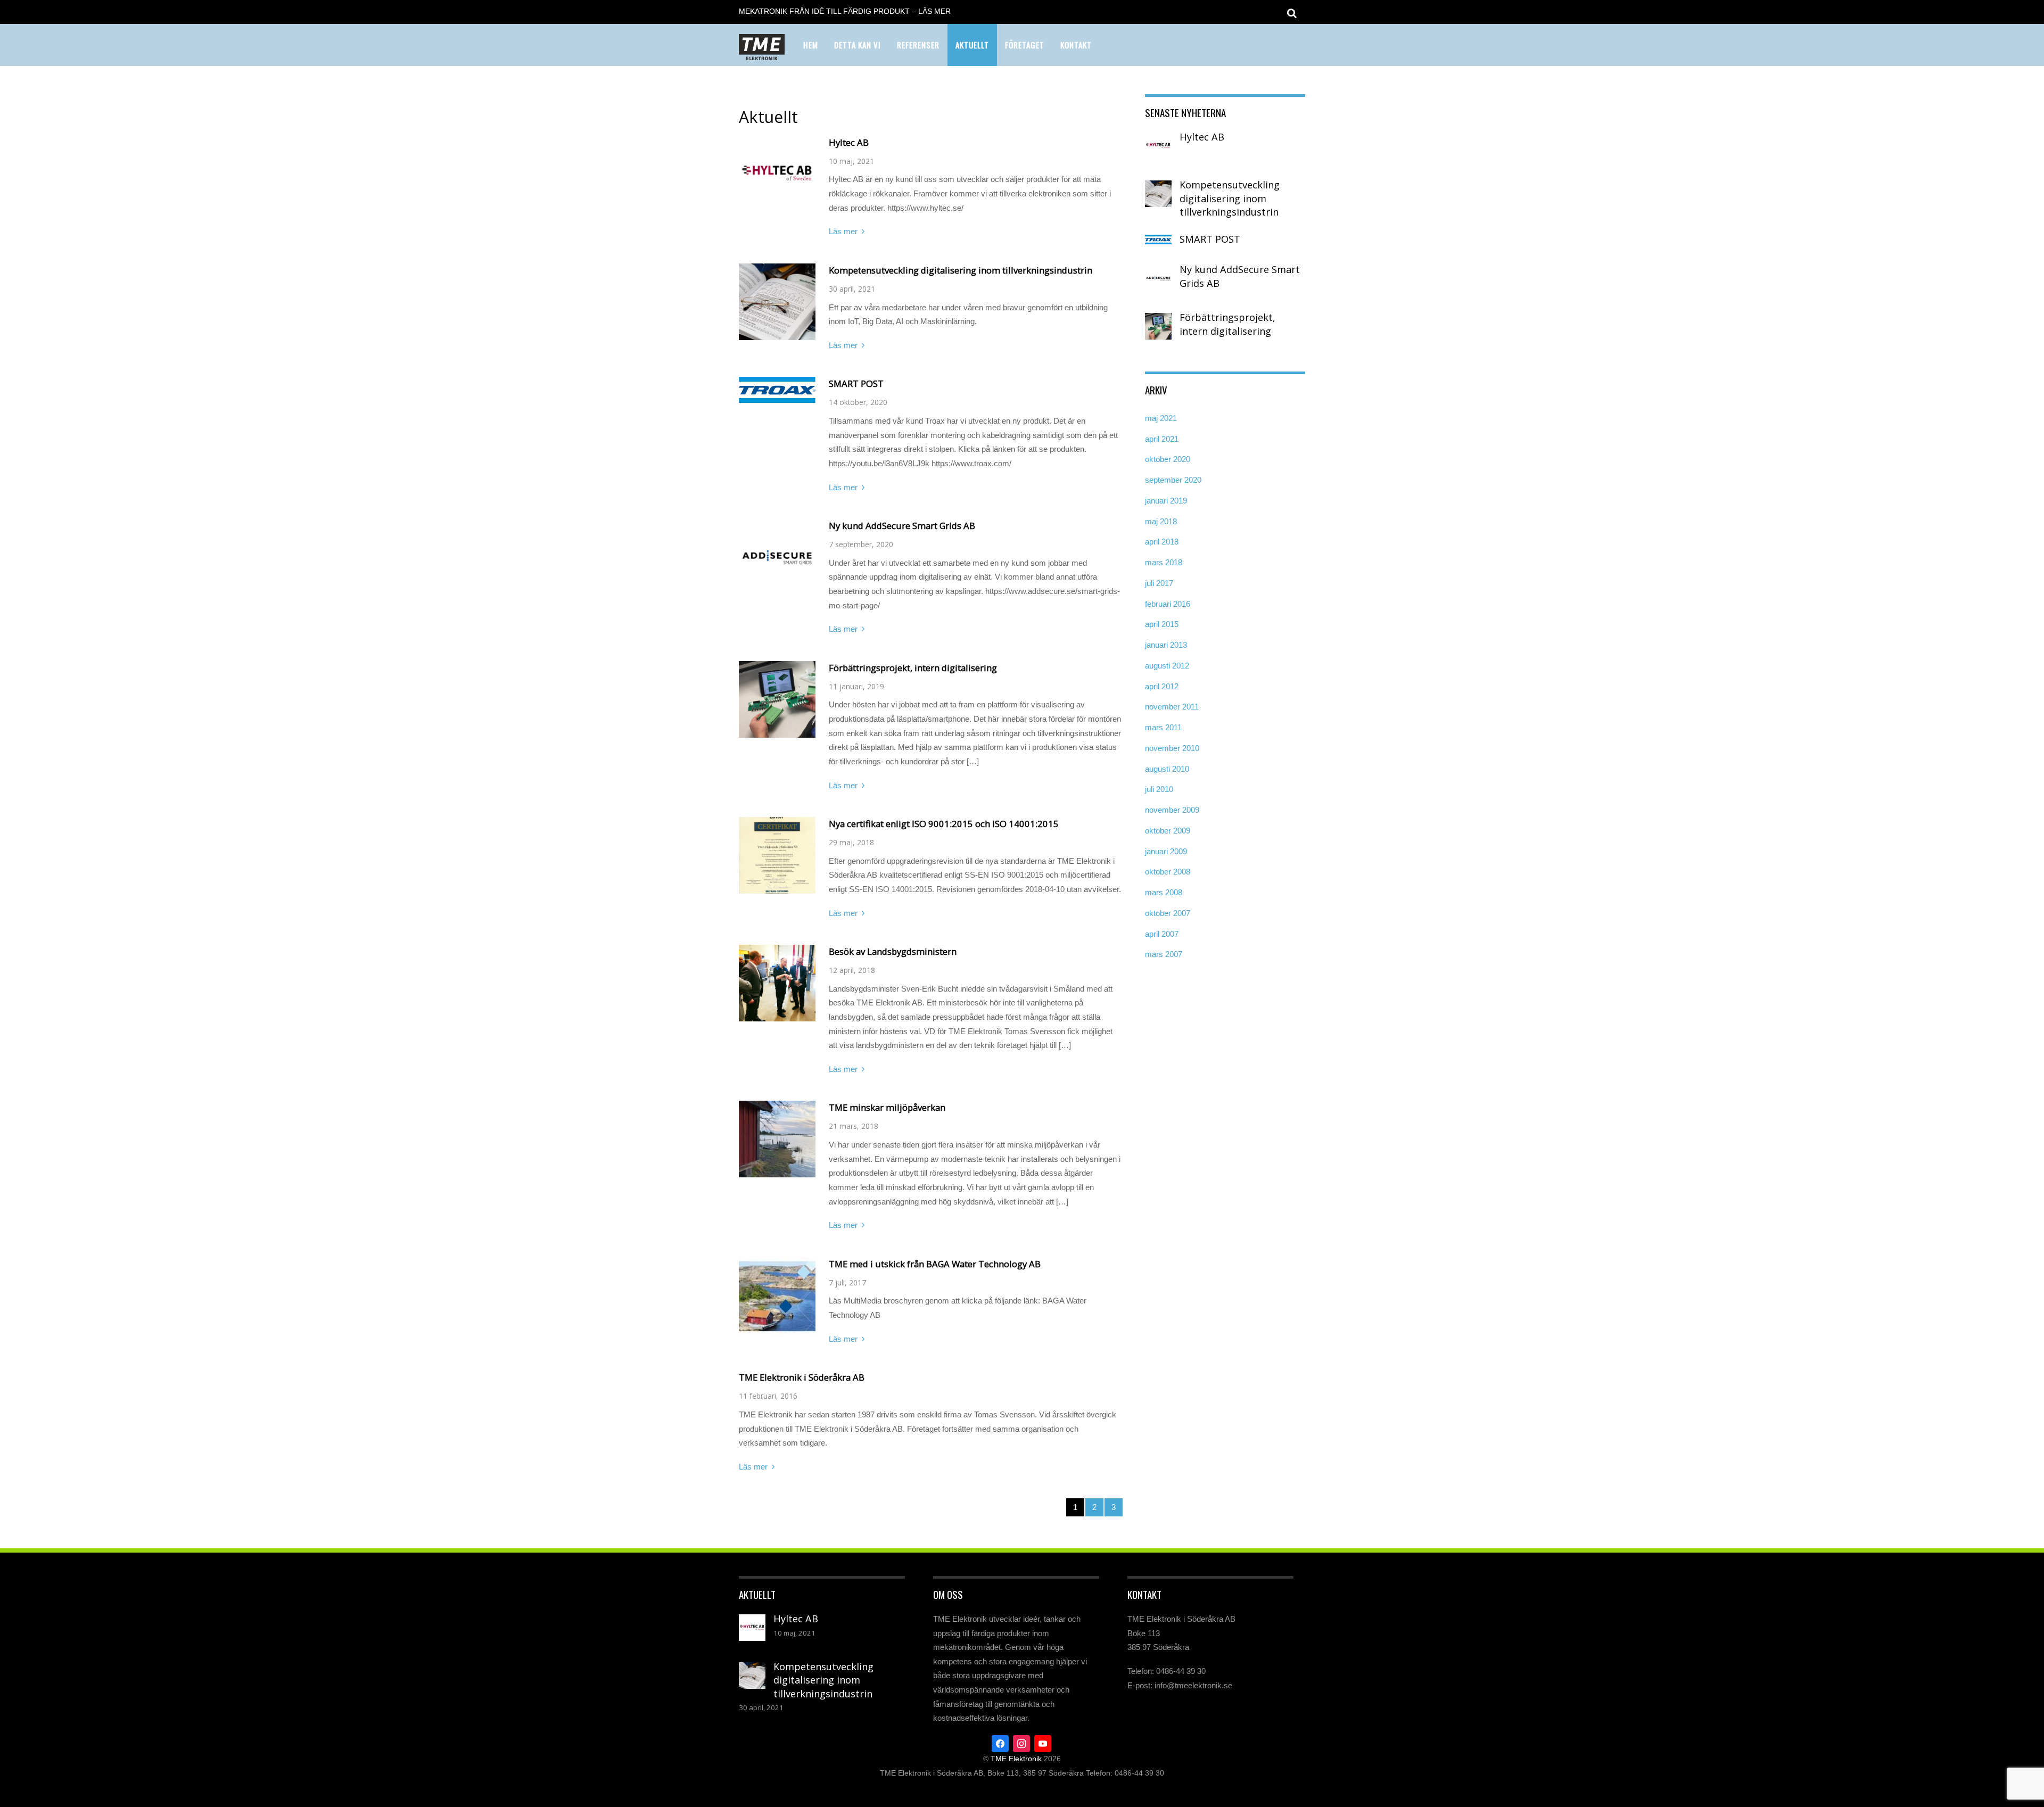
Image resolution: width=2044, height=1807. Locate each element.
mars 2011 (1163, 727)
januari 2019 (1166, 501)
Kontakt (1076, 45)
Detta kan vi (858, 45)
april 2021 (1162, 439)
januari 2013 (1166, 645)
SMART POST (856, 383)
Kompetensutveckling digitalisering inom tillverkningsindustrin (961, 270)
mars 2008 (1164, 892)
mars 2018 (1164, 562)
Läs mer (843, 231)
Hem (811, 45)
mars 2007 (1164, 954)
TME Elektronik (1016, 1759)
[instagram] (1021, 1743)
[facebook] (1000, 1743)
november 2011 (1172, 707)
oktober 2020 (1168, 459)
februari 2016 (1168, 604)
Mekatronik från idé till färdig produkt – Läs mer (845, 11)
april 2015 (1162, 624)
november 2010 (1172, 748)
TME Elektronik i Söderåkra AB (802, 1377)
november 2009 (1172, 810)
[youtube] (1043, 1743)
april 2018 (1162, 542)
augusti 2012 (1167, 666)
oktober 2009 (1168, 831)
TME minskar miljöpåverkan (887, 1107)
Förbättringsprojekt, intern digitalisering (913, 668)
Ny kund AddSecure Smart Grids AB (902, 526)
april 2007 (1162, 934)
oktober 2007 (1168, 913)
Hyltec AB (849, 142)
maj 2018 (1161, 521)
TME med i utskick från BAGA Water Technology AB (935, 1264)
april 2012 (1162, 686)
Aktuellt (972, 45)
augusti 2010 (1167, 769)
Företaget (1025, 45)
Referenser (918, 45)
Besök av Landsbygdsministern (893, 951)
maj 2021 (1161, 418)
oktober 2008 (1168, 872)
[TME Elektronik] (762, 53)
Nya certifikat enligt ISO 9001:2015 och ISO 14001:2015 (944, 824)
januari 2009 (1166, 851)
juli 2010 (1159, 789)
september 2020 (1173, 480)
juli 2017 (1159, 583)
